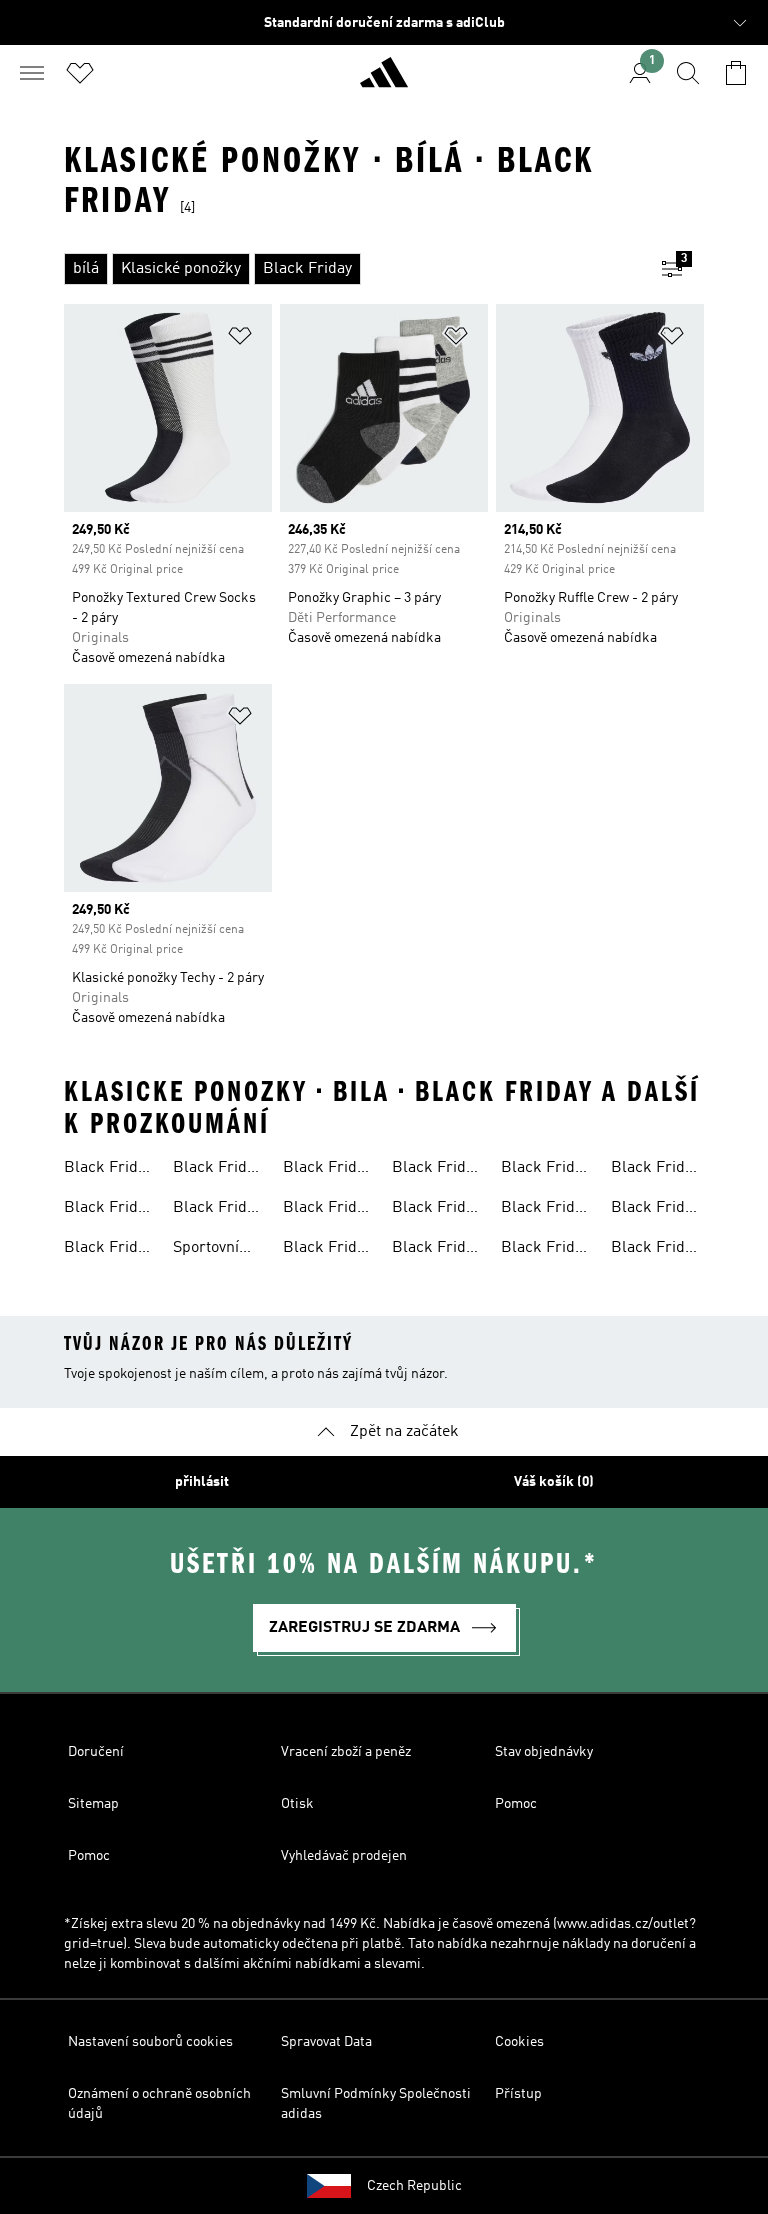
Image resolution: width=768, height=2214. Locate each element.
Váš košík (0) (554, 1482)
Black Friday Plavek (327, 1210)
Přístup (518, 2094)
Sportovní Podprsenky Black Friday (217, 1250)
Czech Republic (414, 2186)
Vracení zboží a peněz (346, 1752)
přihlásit (202, 1482)
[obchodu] (384, 81)
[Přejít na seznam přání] (80, 73)
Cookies (519, 2042)
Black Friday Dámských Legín (436, 1170)
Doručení (96, 1752)
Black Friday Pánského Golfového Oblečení (655, 1250)
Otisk (297, 1804)
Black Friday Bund (436, 1250)
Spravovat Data (326, 2042)
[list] (352, 269)
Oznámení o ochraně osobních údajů (159, 2104)
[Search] (688, 73)
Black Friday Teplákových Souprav (327, 1170)
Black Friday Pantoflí (655, 1170)
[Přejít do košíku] (736, 73)
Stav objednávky (544, 1752)
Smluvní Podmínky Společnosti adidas (376, 2104)
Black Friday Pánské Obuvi (108, 1250)
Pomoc (516, 1804)
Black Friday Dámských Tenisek (217, 1210)
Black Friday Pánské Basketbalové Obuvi (110, 1170)
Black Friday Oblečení (217, 1170)
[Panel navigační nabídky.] (32, 73)
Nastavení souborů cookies (150, 2042)
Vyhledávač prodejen (344, 1856)
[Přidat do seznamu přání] (240, 339)
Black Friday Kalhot (327, 1250)
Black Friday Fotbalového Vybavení (545, 1170)
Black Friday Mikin (108, 1210)
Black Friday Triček (545, 1210)
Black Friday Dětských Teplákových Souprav (436, 1210)
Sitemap (93, 1804)
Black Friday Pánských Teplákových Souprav (655, 1210)
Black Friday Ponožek (545, 1250)
